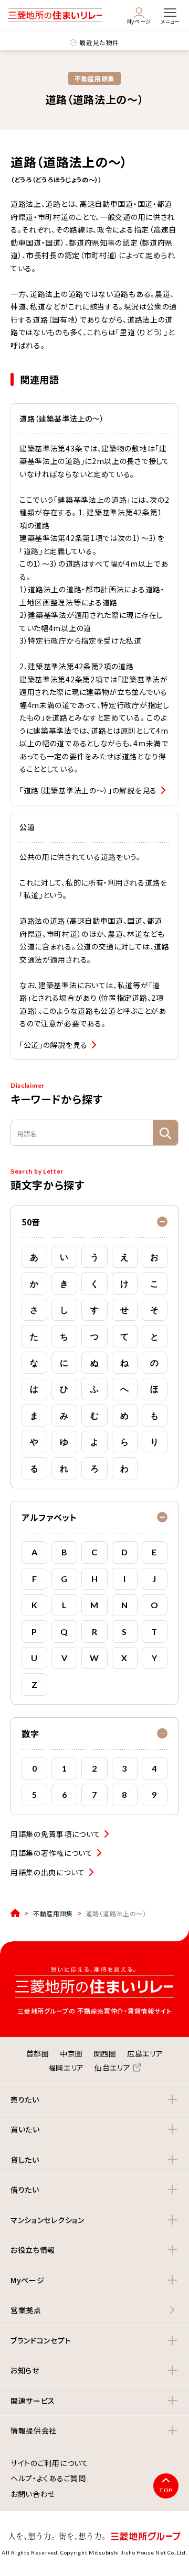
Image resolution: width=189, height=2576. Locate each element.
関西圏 (105, 2053)
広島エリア (145, 2053)
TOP (166, 2490)
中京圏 (71, 2053)
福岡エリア (66, 2068)
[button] (94, 1222)
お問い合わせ (33, 2494)
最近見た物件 (99, 42)
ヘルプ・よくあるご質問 (48, 2479)
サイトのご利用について (50, 2463)
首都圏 (38, 2053)
